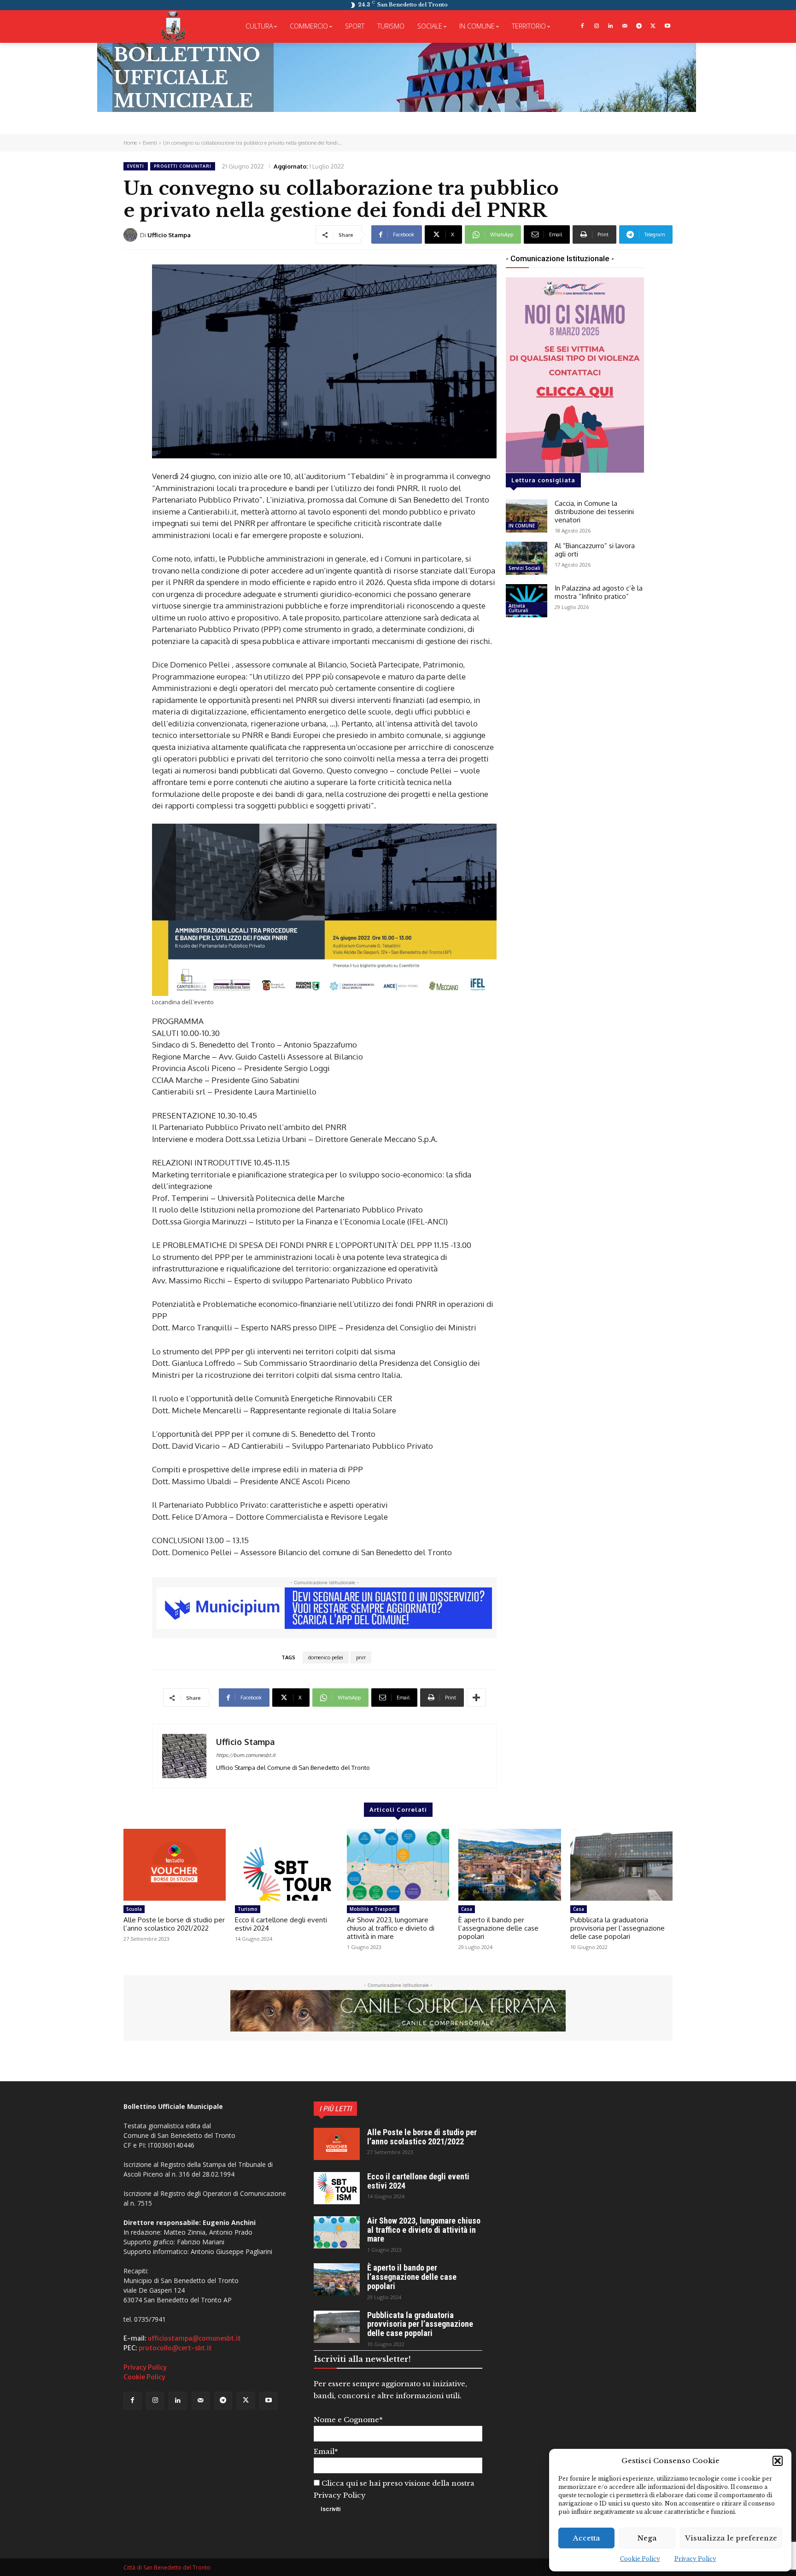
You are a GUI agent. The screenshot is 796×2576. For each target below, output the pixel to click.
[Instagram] (596, 26)
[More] (476, 1698)
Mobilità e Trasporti (373, 1909)
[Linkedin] (611, 26)
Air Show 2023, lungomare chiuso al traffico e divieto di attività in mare (391, 1928)
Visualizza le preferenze (731, 2538)
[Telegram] (639, 26)
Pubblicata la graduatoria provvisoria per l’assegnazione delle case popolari (617, 1928)
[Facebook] (582, 26)
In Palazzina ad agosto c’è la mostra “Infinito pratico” (599, 592)
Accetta (587, 2538)
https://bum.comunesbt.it (246, 1755)
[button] (778, 2461)
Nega (647, 2538)
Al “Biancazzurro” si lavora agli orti (595, 550)
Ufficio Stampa (169, 235)
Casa (467, 1909)
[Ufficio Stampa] (132, 235)
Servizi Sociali (524, 568)
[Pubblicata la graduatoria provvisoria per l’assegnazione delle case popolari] (621, 1865)
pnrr (361, 1657)
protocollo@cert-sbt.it (175, 2348)
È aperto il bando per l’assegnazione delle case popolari (498, 1928)
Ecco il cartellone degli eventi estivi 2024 (281, 1924)
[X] (653, 26)
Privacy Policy (695, 2559)
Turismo (248, 1909)
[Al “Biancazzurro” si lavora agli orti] (527, 558)
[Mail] (625, 26)
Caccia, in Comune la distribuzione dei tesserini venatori (594, 512)
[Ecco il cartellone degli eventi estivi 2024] (286, 1865)
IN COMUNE (522, 526)
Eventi (150, 143)
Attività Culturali (518, 608)
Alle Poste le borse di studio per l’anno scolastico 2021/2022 (174, 1924)
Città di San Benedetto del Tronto (167, 2567)
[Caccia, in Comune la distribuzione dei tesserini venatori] (527, 516)
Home (130, 143)
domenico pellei (326, 1657)
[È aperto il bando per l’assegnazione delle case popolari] (509, 1865)
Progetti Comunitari (183, 166)
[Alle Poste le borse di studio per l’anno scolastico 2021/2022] (175, 1865)
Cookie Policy (640, 2559)
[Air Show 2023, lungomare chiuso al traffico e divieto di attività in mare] (398, 1865)
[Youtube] (667, 26)
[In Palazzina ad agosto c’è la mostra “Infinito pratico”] (527, 601)
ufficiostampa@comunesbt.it (194, 2338)
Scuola (134, 1909)
